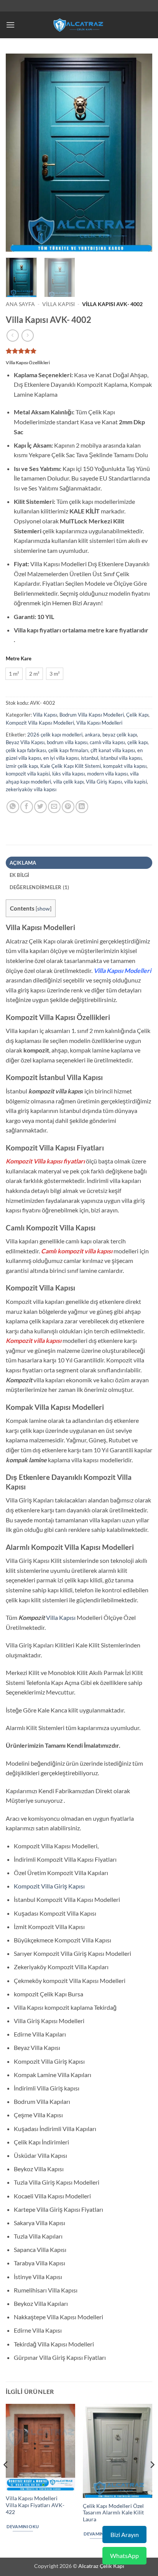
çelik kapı (137, 742)
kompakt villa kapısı (125, 766)
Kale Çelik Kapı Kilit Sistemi (71, 766)
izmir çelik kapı (22, 766)
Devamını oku (23, 2526)
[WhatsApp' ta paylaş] (13, 807)
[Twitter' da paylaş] (40, 807)
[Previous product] (27, 335)
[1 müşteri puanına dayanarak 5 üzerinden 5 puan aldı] (79, 351)
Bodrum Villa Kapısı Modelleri (92, 715)
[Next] (140, 153)
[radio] (14, 674)
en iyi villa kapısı (61, 758)
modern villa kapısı (107, 774)
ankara (92, 735)
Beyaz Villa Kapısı (25, 742)
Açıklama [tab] (23, 863)
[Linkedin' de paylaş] (82, 807)
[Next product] (12, 335)
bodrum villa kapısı (67, 742)
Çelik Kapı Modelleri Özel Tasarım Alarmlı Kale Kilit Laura (113, 2513)
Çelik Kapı (137, 715)
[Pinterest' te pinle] (68, 807)
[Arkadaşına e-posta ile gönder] (54, 807)
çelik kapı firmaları (68, 750)
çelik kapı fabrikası (26, 750)
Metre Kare (19, 659)
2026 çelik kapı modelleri (55, 735)
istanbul (90, 758)
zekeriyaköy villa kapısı (31, 789)
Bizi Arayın (125, 2534)
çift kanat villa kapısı (113, 750)
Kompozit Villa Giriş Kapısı (49, 1886)
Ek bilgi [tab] (20, 875)
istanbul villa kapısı (121, 758)
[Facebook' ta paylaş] (27, 807)
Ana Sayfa (20, 304)
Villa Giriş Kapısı (104, 782)
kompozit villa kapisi (28, 774)
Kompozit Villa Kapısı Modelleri (40, 723)
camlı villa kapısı (107, 742)
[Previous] (18, 153)
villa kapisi (136, 782)
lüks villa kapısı (68, 774)
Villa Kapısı (58, 304)
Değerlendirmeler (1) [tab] (39, 887)
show (44, 908)
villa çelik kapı (68, 782)
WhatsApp (124, 2556)
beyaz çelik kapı (120, 735)
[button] (10, 25)
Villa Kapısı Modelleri (99, 723)
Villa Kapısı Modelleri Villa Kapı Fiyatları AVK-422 (35, 2505)
